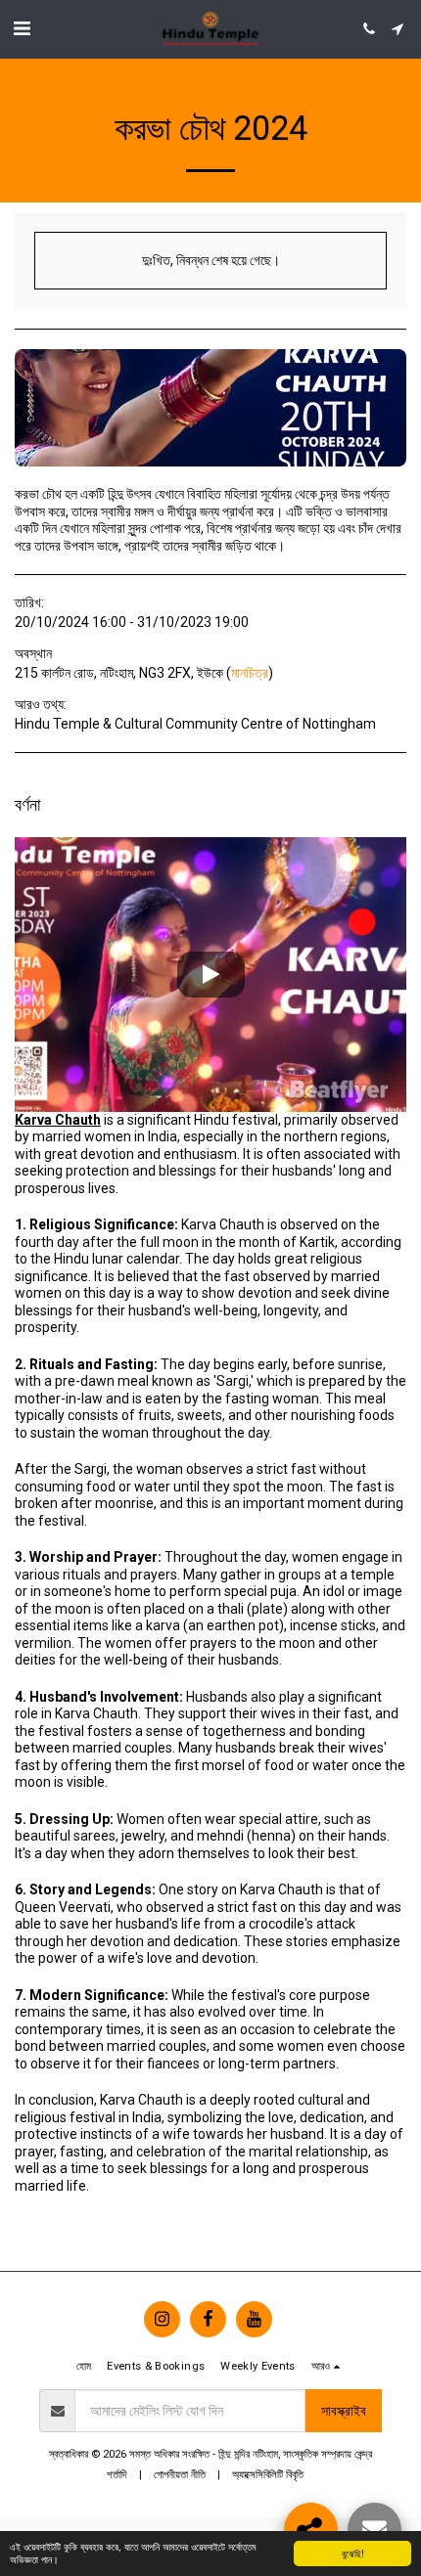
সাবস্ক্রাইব (344, 2411)
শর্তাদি (117, 2475)
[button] (22, 28)
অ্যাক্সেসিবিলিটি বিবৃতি (268, 2475)
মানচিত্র (250, 673)
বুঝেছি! (353, 2553)
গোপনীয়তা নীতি (180, 2475)
